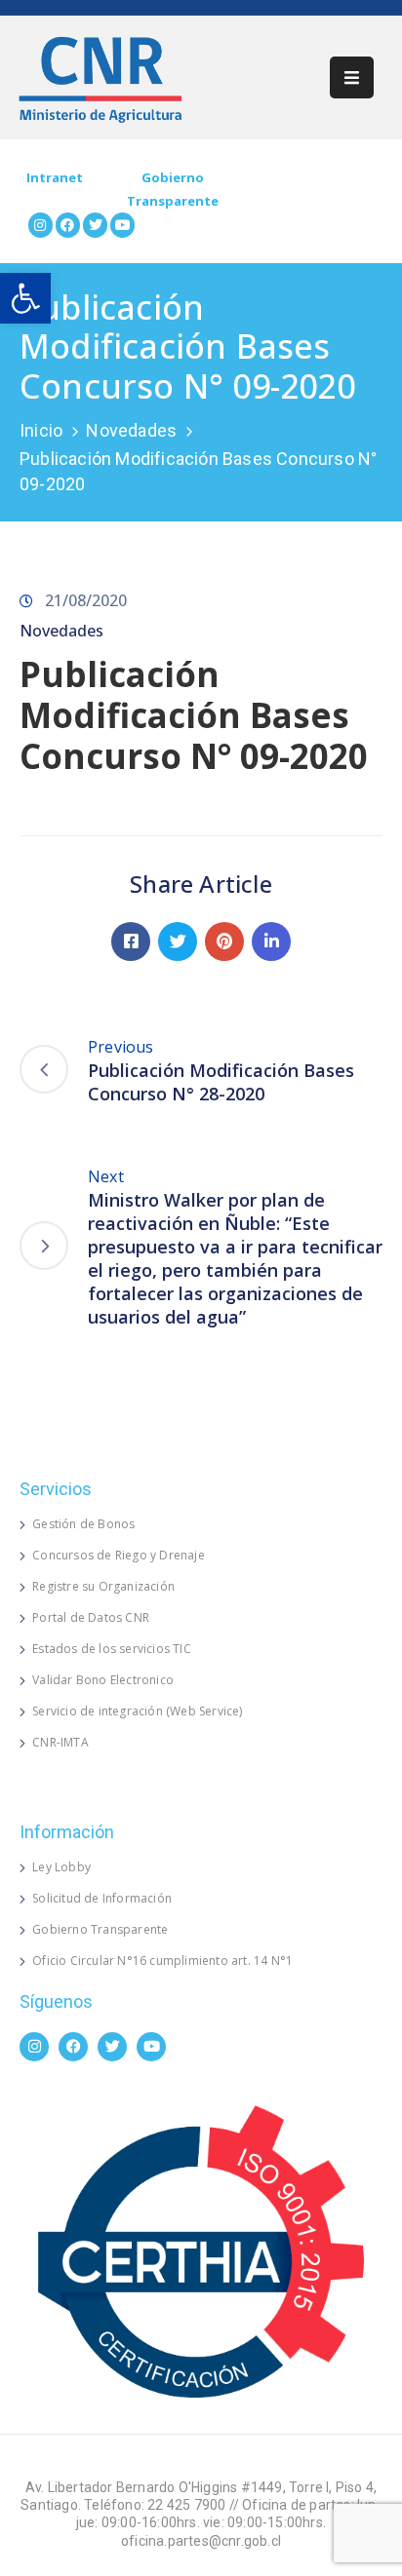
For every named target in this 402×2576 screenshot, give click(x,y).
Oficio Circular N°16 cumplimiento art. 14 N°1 (162, 1961)
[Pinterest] (224, 942)
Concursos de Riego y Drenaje (119, 1555)
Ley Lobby (61, 1867)
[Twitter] (95, 225)
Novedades (131, 430)
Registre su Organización (103, 1586)
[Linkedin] (271, 942)
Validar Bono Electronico (103, 1680)
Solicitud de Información (102, 1898)
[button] (25, 298)
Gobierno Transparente (100, 1929)
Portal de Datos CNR (91, 1617)
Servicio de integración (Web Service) (137, 1711)
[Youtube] (122, 225)
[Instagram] (40, 225)
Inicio (41, 430)
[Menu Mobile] (352, 77)
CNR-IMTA (60, 1742)
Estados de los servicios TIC (112, 1649)
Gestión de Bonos (83, 1524)
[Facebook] (68, 225)
